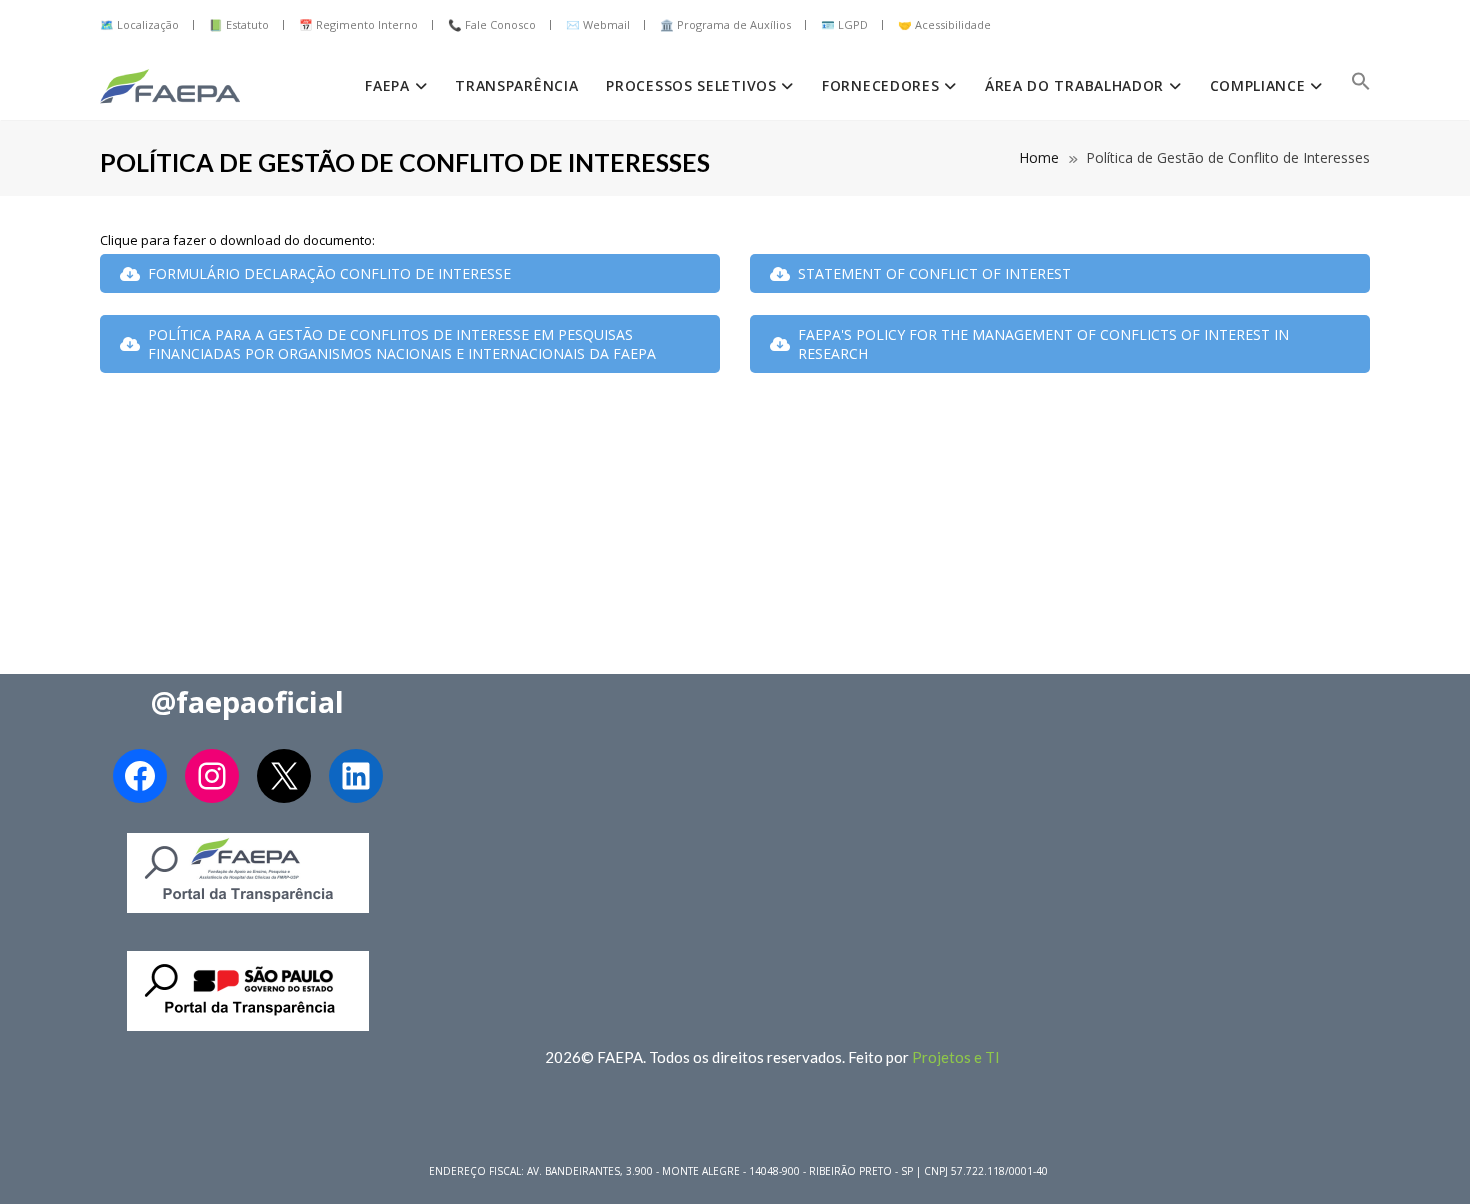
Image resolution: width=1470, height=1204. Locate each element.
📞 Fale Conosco (492, 24)
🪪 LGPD (844, 24)
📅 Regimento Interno (358, 24)
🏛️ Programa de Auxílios (725, 24)
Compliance (1260, 85)
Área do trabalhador (1077, 85)
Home (1039, 157)
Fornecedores (883, 85)
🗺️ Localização (139, 24)
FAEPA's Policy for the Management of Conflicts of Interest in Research (1043, 344)
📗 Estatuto (239, 24)
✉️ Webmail (598, 24)
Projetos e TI (956, 1057)
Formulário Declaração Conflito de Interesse (329, 273)
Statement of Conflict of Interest (934, 273)
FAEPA (389, 85)
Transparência (516, 85)
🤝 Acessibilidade (944, 24)
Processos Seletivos (693, 85)
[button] (1361, 86)
